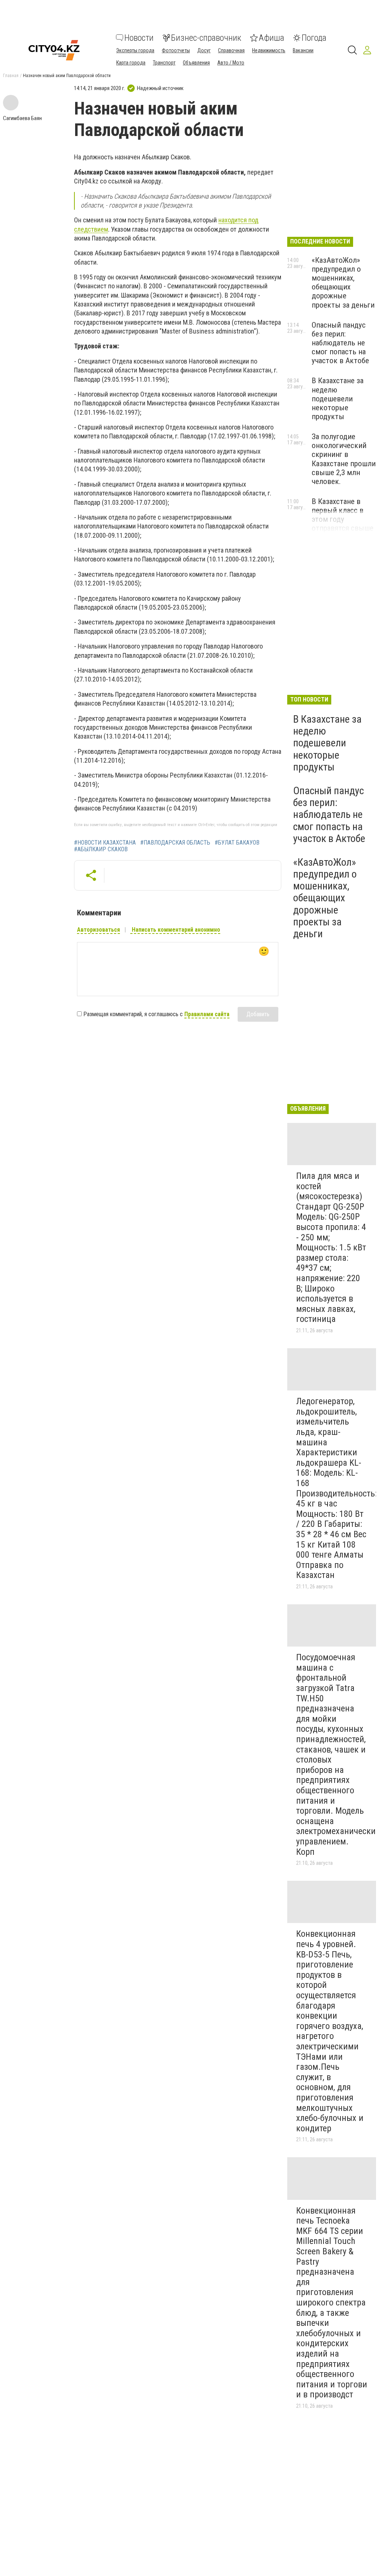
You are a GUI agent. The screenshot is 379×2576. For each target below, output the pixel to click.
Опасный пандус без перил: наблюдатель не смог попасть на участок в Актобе (340, 343)
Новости (139, 38)
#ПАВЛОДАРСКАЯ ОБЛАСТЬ (175, 843)
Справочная (231, 50)
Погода (314, 38)
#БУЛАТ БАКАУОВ (237, 843)
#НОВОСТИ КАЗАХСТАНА (105, 843)
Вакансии (303, 50)
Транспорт (164, 63)
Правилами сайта (207, 1014)
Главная (11, 76)
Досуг (204, 50)
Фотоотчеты (176, 50)
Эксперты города (135, 50)
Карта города (131, 63)
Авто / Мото (231, 63)
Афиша (271, 38)
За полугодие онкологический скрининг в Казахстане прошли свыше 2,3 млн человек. (344, 459)
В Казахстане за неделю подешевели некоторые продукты (338, 399)
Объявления (196, 63)
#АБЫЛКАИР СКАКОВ (101, 849)
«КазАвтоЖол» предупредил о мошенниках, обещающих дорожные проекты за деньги (343, 283)
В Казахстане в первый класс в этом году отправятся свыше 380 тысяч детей (343, 519)
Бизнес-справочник (206, 38)
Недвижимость (269, 50)
